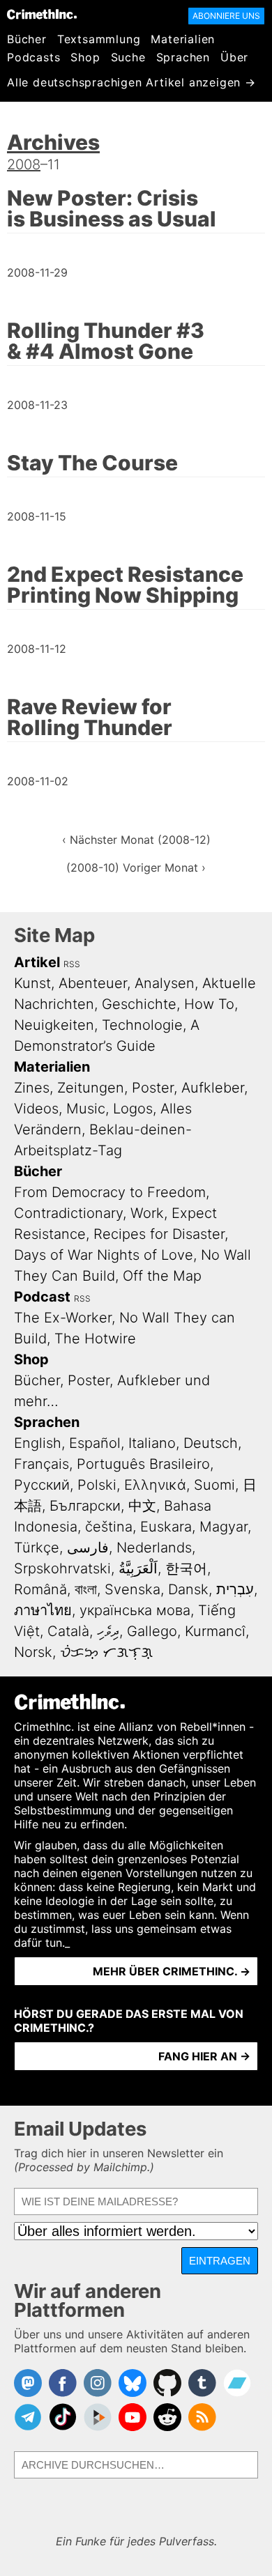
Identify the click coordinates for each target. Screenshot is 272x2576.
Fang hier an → (204, 2056)
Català (68, 1631)
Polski (97, 1485)
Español (95, 1443)
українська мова (135, 1610)
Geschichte (139, 1004)
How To (209, 1004)
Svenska (133, 1589)
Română (40, 1589)
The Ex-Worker (63, 1318)
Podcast (42, 1297)
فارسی (88, 1548)
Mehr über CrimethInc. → (172, 1971)
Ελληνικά (155, 1485)
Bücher (27, 39)
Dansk (188, 1589)
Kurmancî (215, 1631)
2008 (24, 164)
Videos (36, 1109)
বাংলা (86, 1589)
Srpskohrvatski (62, 1568)
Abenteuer (93, 983)
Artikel (37, 962)
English (38, 1443)
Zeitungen (91, 1088)
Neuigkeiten (54, 1025)
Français (41, 1464)
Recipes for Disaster (159, 1234)
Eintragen (220, 2261)
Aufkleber (213, 1088)
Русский (42, 1485)
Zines (32, 1088)
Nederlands (154, 1548)
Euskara (166, 1527)
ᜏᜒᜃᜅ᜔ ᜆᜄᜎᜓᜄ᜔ (106, 1652)
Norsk (33, 1652)
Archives (53, 142)
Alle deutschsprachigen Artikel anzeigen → (131, 82)
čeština (109, 1527)
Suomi (214, 1485)
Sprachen (183, 57)
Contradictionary (68, 1213)
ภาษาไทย (43, 1610)
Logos (133, 1109)
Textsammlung (99, 39)
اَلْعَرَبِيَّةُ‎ (138, 1568)
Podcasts (33, 57)
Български (85, 1506)
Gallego (152, 1631)
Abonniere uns (226, 16)
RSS (72, 964)
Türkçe (37, 1548)
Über (234, 57)
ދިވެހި (108, 1631)
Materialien (183, 39)
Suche (128, 57)
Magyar (224, 1527)
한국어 (186, 1568)
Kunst (32, 983)
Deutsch (211, 1443)
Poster (153, 1088)
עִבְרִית (235, 1589)
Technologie (142, 1025)
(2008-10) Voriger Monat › (136, 867)
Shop (85, 57)
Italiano (152, 1443)
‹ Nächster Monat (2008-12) (136, 840)
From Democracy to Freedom (110, 1192)
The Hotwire (95, 1339)
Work (147, 1213)
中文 (142, 1506)
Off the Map (162, 1276)
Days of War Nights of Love (104, 1255)
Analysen (165, 983)
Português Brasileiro (143, 1464)
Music (86, 1109)
